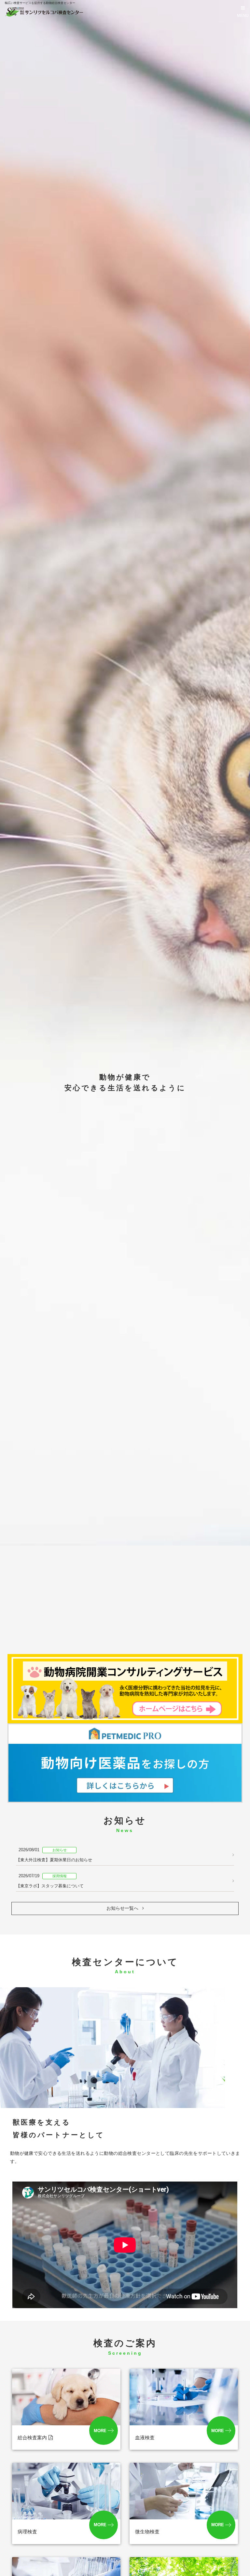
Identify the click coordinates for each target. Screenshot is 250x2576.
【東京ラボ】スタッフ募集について (50, 1881)
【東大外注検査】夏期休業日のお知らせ (54, 1855)
